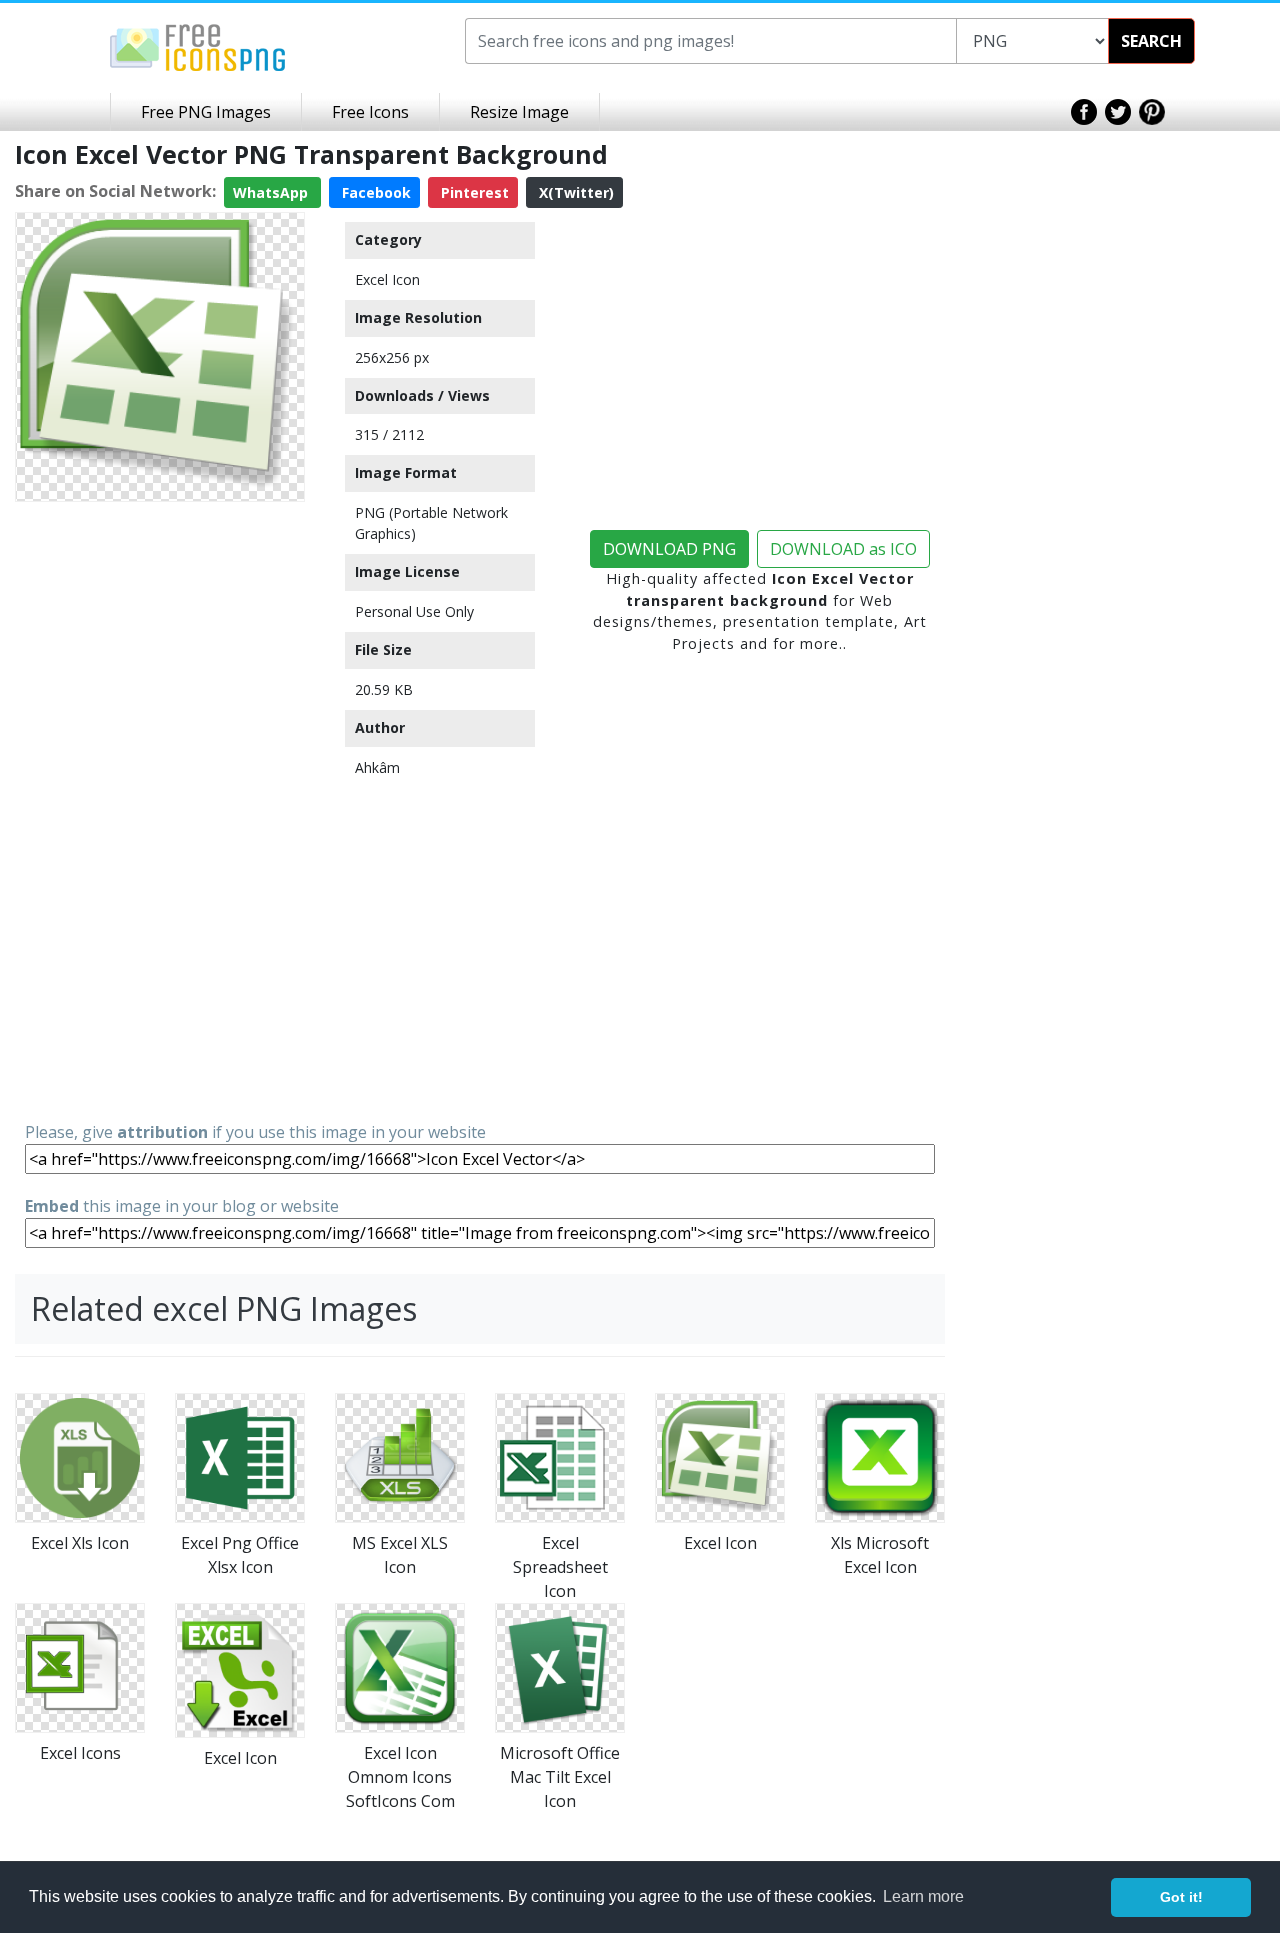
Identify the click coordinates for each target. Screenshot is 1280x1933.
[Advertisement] (160, 810)
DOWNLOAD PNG (669, 549)
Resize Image (519, 112)
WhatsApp (272, 192)
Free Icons (370, 112)
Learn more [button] (923, 1896)
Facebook (374, 192)
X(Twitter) (574, 192)
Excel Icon (387, 279)
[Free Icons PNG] (198, 46)
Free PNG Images (206, 112)
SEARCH (1151, 41)
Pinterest (473, 192)
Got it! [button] (1181, 1897)
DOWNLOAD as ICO (843, 549)
